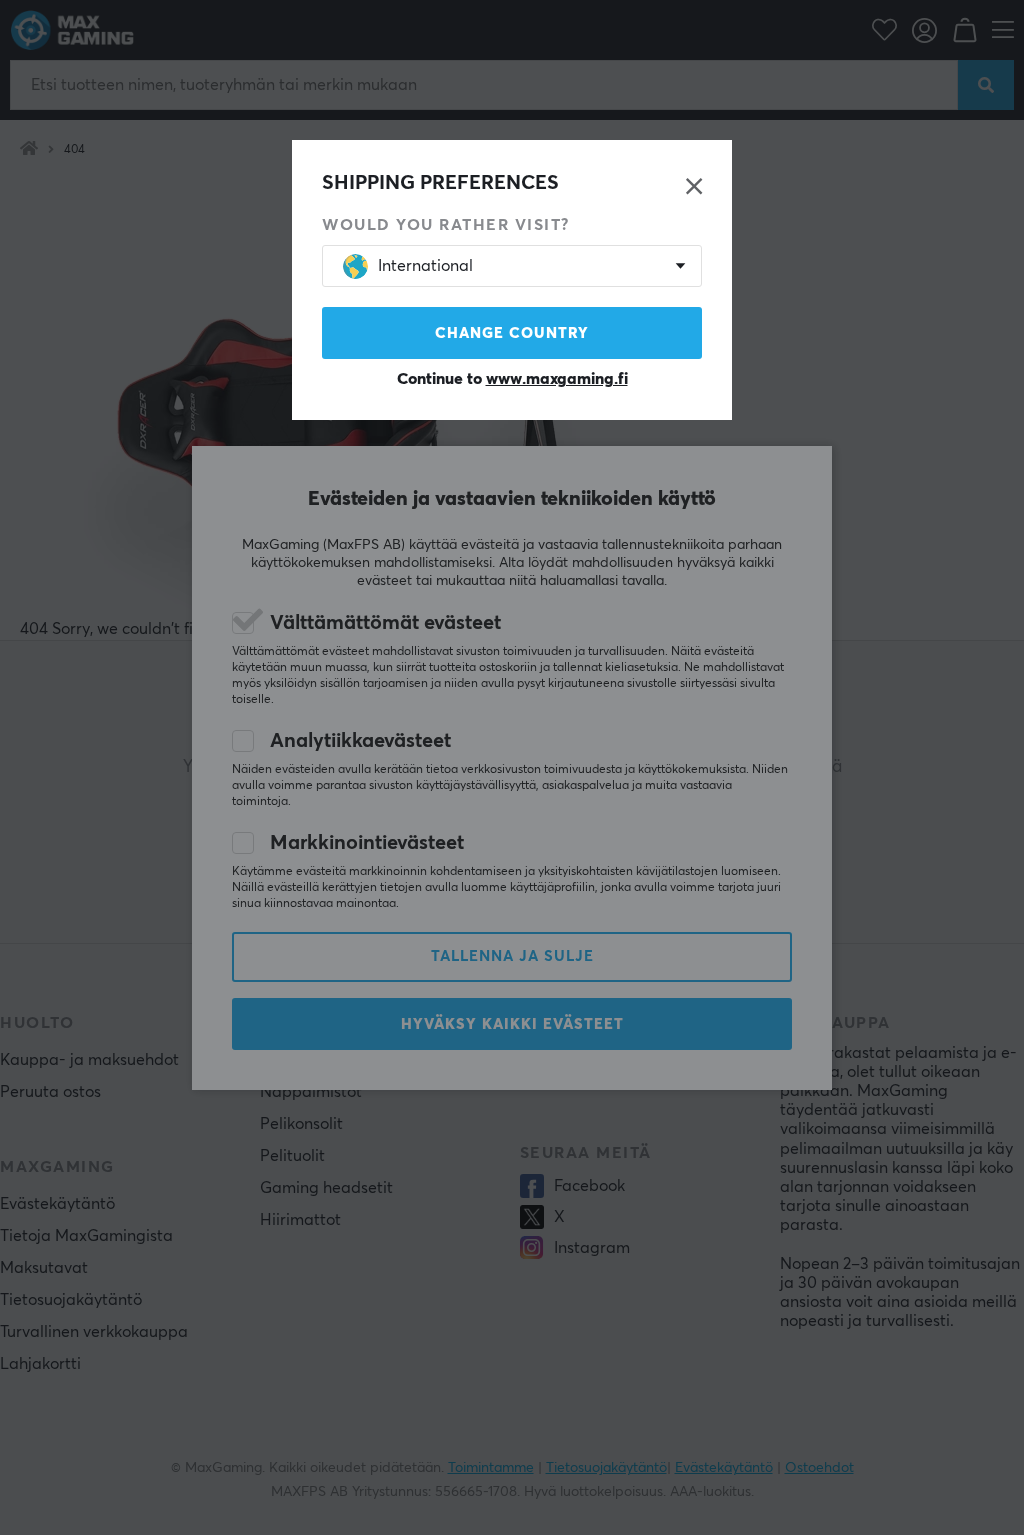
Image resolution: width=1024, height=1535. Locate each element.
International (425, 266)
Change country (512, 333)
